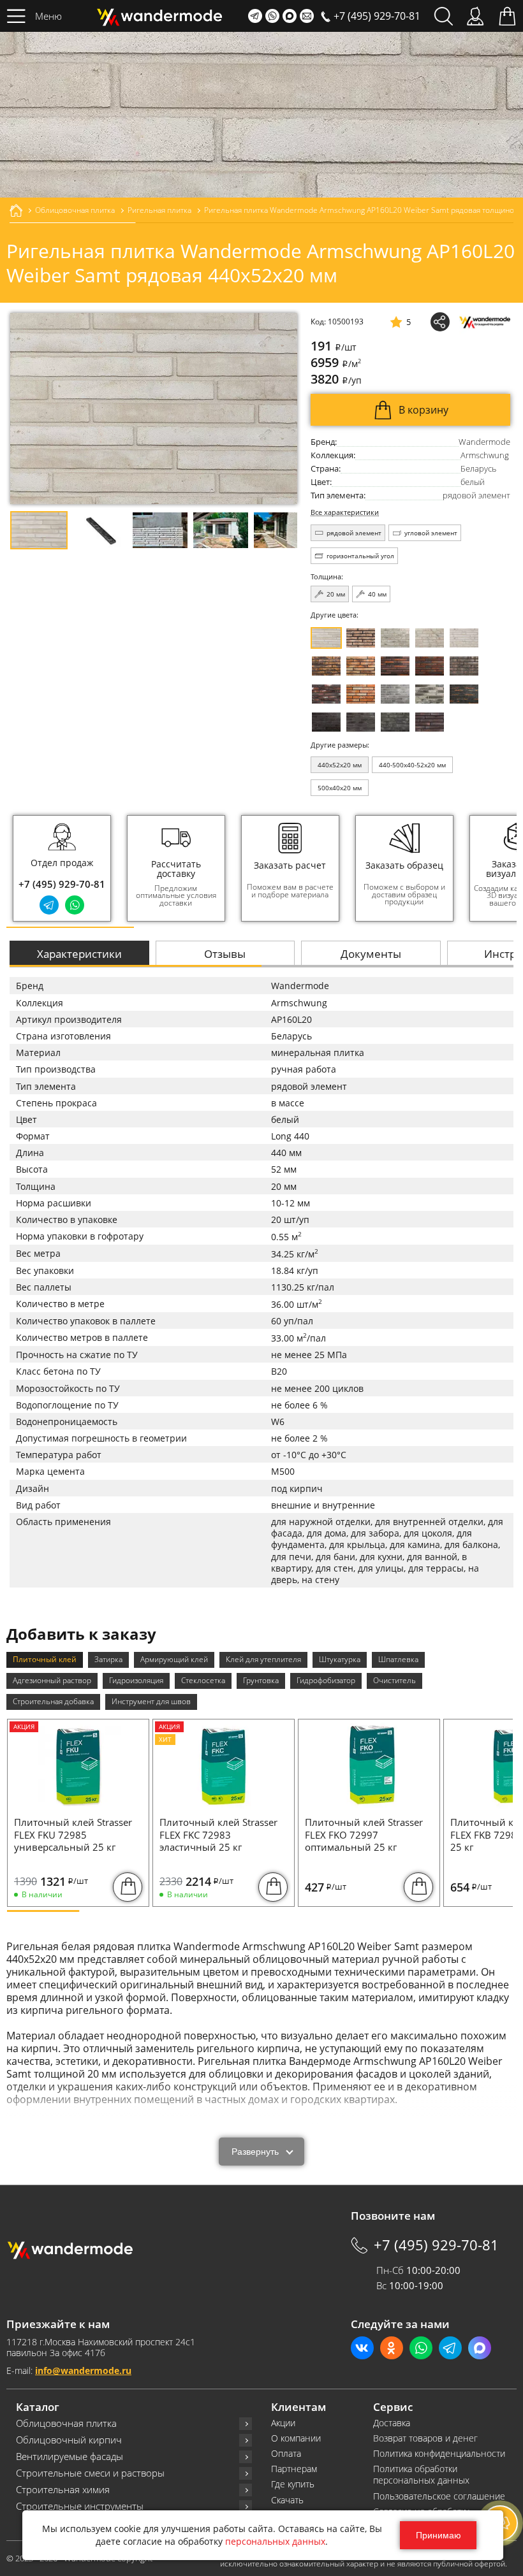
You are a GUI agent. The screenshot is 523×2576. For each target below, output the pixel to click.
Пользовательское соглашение (439, 2496)
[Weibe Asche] (430, 694)
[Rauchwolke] (430, 638)
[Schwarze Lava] (361, 722)
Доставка (392, 2423)
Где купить (293, 2484)
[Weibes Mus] (395, 638)
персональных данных (275, 2541)
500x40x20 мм (340, 788)
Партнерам (294, 2469)
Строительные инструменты (80, 2506)
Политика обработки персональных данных (421, 2475)
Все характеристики (345, 513)
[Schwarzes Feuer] (464, 694)
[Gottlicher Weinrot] (430, 722)
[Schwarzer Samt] (326, 722)
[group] (176, 868)
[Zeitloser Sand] (361, 638)
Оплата (286, 2454)
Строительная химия (63, 2490)
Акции (283, 2423)
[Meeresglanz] (395, 722)
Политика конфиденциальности (439, 2454)
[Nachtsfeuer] (395, 666)
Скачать (287, 2500)
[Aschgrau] (395, 694)
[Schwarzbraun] (464, 666)
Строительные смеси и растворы (90, 2473)
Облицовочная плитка (66, 2423)
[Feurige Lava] (361, 694)
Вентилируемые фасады (70, 2457)
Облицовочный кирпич (69, 2440)
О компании (296, 2438)
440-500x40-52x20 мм (412, 765)
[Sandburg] (361, 666)
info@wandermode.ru (83, 2370)
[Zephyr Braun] (326, 694)
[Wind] (464, 638)
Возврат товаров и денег (425, 2438)
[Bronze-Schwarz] (326, 666)
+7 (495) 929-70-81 (62, 884)
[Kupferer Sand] (430, 666)
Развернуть (255, 2152)
